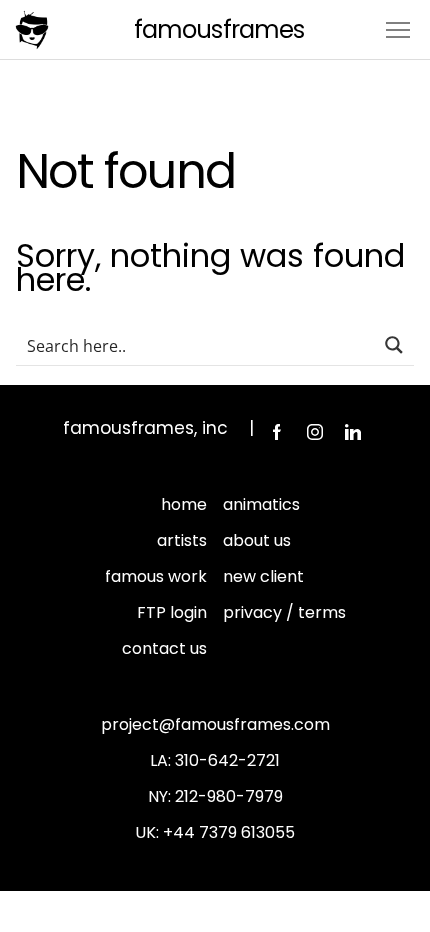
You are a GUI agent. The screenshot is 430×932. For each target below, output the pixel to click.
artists (182, 540)
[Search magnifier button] (394, 345)
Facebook (277, 432)
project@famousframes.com (215, 724)
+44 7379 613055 (229, 832)
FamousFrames (218, 29)
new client (263, 576)
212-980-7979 (229, 796)
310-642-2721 (227, 760)
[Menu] (398, 28)
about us (257, 540)
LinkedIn (353, 432)
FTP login (172, 612)
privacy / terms (284, 612)
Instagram (315, 432)
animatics (261, 504)
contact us (164, 648)
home (184, 504)
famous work (156, 576)
